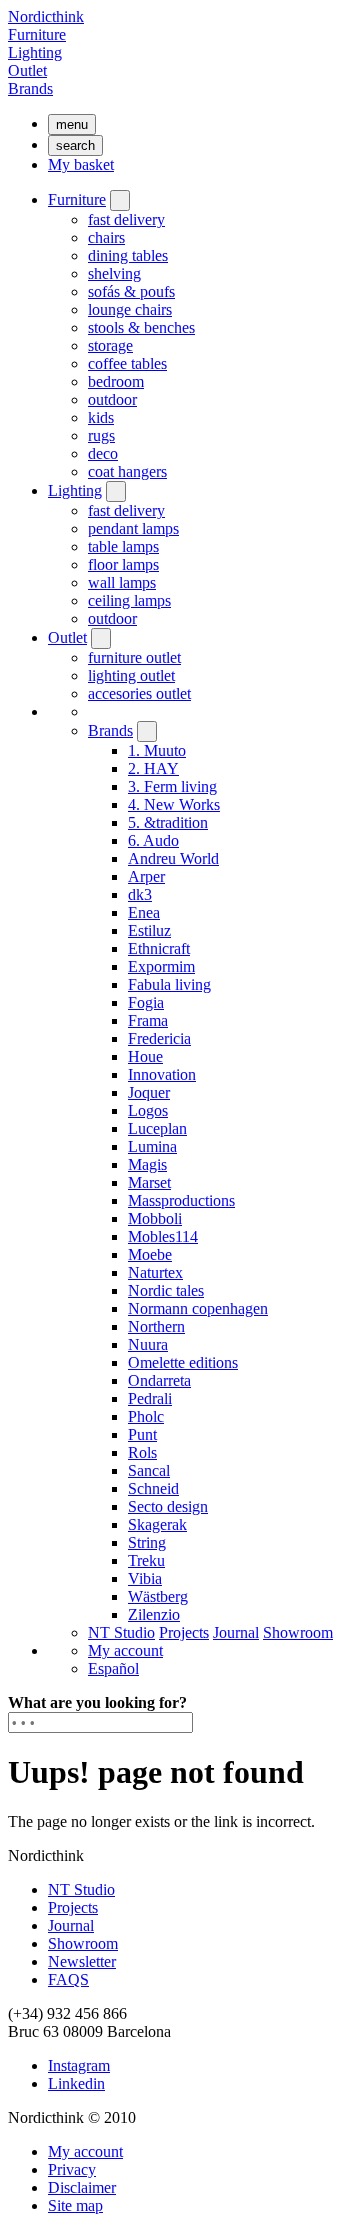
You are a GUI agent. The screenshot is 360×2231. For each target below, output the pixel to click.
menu (72, 124)
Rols (142, 1452)
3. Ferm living (172, 786)
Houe (145, 1056)
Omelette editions (183, 1362)
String (147, 1542)
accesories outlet (139, 693)
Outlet (27, 70)
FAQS (68, 1979)
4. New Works (174, 804)
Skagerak (157, 1524)
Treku (146, 1560)
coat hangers (127, 471)
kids (101, 417)
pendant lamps (133, 528)
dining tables (128, 255)
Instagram (79, 2065)
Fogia (146, 1002)
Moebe (150, 1254)
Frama (148, 1020)
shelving (114, 273)
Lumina (152, 1146)
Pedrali (150, 1398)
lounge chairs (130, 309)
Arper (146, 876)
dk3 (140, 894)
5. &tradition (168, 822)
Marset (149, 1182)
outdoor (112, 399)
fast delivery (126, 219)
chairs (106, 237)
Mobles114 (163, 1236)
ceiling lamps (129, 600)
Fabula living (169, 984)
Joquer (149, 1092)
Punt (142, 1434)
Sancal (149, 1470)
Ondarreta (159, 1380)
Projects (184, 1632)
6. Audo (153, 840)
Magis (147, 1164)
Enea (144, 912)
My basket (81, 164)
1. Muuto (157, 750)
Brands (30, 88)
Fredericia (159, 1038)
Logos (148, 1110)
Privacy (72, 2169)
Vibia (145, 1578)
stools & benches (141, 327)
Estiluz (149, 930)
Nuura (148, 1344)
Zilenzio (154, 1614)
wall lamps (122, 582)
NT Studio (121, 1632)
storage (110, 345)
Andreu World (173, 858)
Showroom (298, 1632)
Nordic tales (166, 1290)
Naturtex (155, 1272)
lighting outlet (131, 675)
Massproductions (181, 1200)
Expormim (161, 966)
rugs (101, 435)
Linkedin (76, 2083)
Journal (236, 1632)
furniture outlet (134, 657)
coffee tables (127, 363)
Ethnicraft (159, 948)
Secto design (168, 1506)
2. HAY (153, 768)
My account (125, 1650)
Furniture (37, 34)
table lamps (123, 546)
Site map (75, 2205)
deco (103, 453)
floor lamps (123, 564)
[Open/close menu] (120, 200)
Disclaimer (82, 2187)
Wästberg (158, 1596)
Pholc (146, 1416)
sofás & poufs (131, 291)
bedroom (116, 381)
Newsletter (82, 1961)
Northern (156, 1326)
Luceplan (157, 1128)
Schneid (153, 1488)
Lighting (35, 52)
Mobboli (155, 1218)
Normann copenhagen (198, 1308)
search (75, 145)
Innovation (162, 1074)
